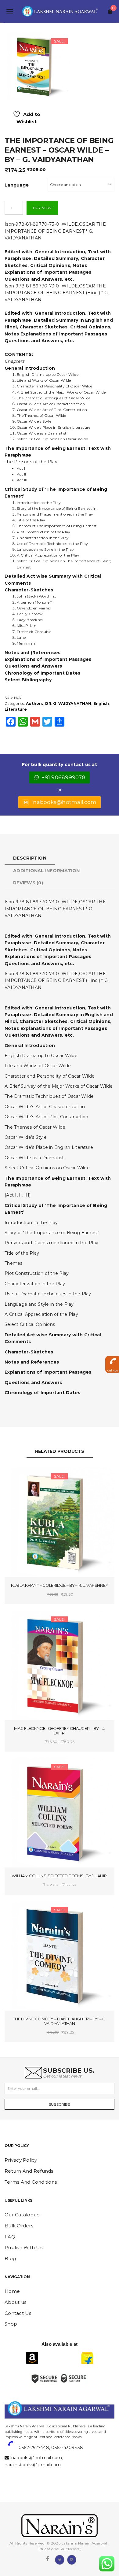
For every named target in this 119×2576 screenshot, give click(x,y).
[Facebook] (47, 2559)
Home (12, 2291)
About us (15, 2302)
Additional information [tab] (47, 871)
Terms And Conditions (31, 2182)
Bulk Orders (19, 2226)
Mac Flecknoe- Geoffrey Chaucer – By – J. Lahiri (60, 1731)
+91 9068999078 (64, 777)
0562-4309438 (67, 2448)
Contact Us (18, 2313)
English (101, 703)
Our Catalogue (22, 2215)
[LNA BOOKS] (60, 11)
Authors (35, 703)
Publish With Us (23, 2247)
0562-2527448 (34, 2448)
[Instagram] (72, 2559)
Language (17, 185)
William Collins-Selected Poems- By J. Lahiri (60, 1876)
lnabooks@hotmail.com (64, 802)
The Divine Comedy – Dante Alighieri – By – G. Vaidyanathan (60, 2021)
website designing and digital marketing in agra (14, 2422)
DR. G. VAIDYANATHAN (68, 703)
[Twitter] (60, 2559)
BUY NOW (42, 208)
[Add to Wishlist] (33, 1477)
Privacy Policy (21, 2160)
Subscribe (60, 2104)
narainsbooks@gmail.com (33, 2465)
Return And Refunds (29, 2171)
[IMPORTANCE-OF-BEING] (37, 66)
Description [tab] (30, 858)
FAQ (10, 2237)
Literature (16, 709)
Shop (11, 2324)
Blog (10, 2258)
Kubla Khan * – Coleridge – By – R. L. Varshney (60, 1585)
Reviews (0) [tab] (28, 883)
